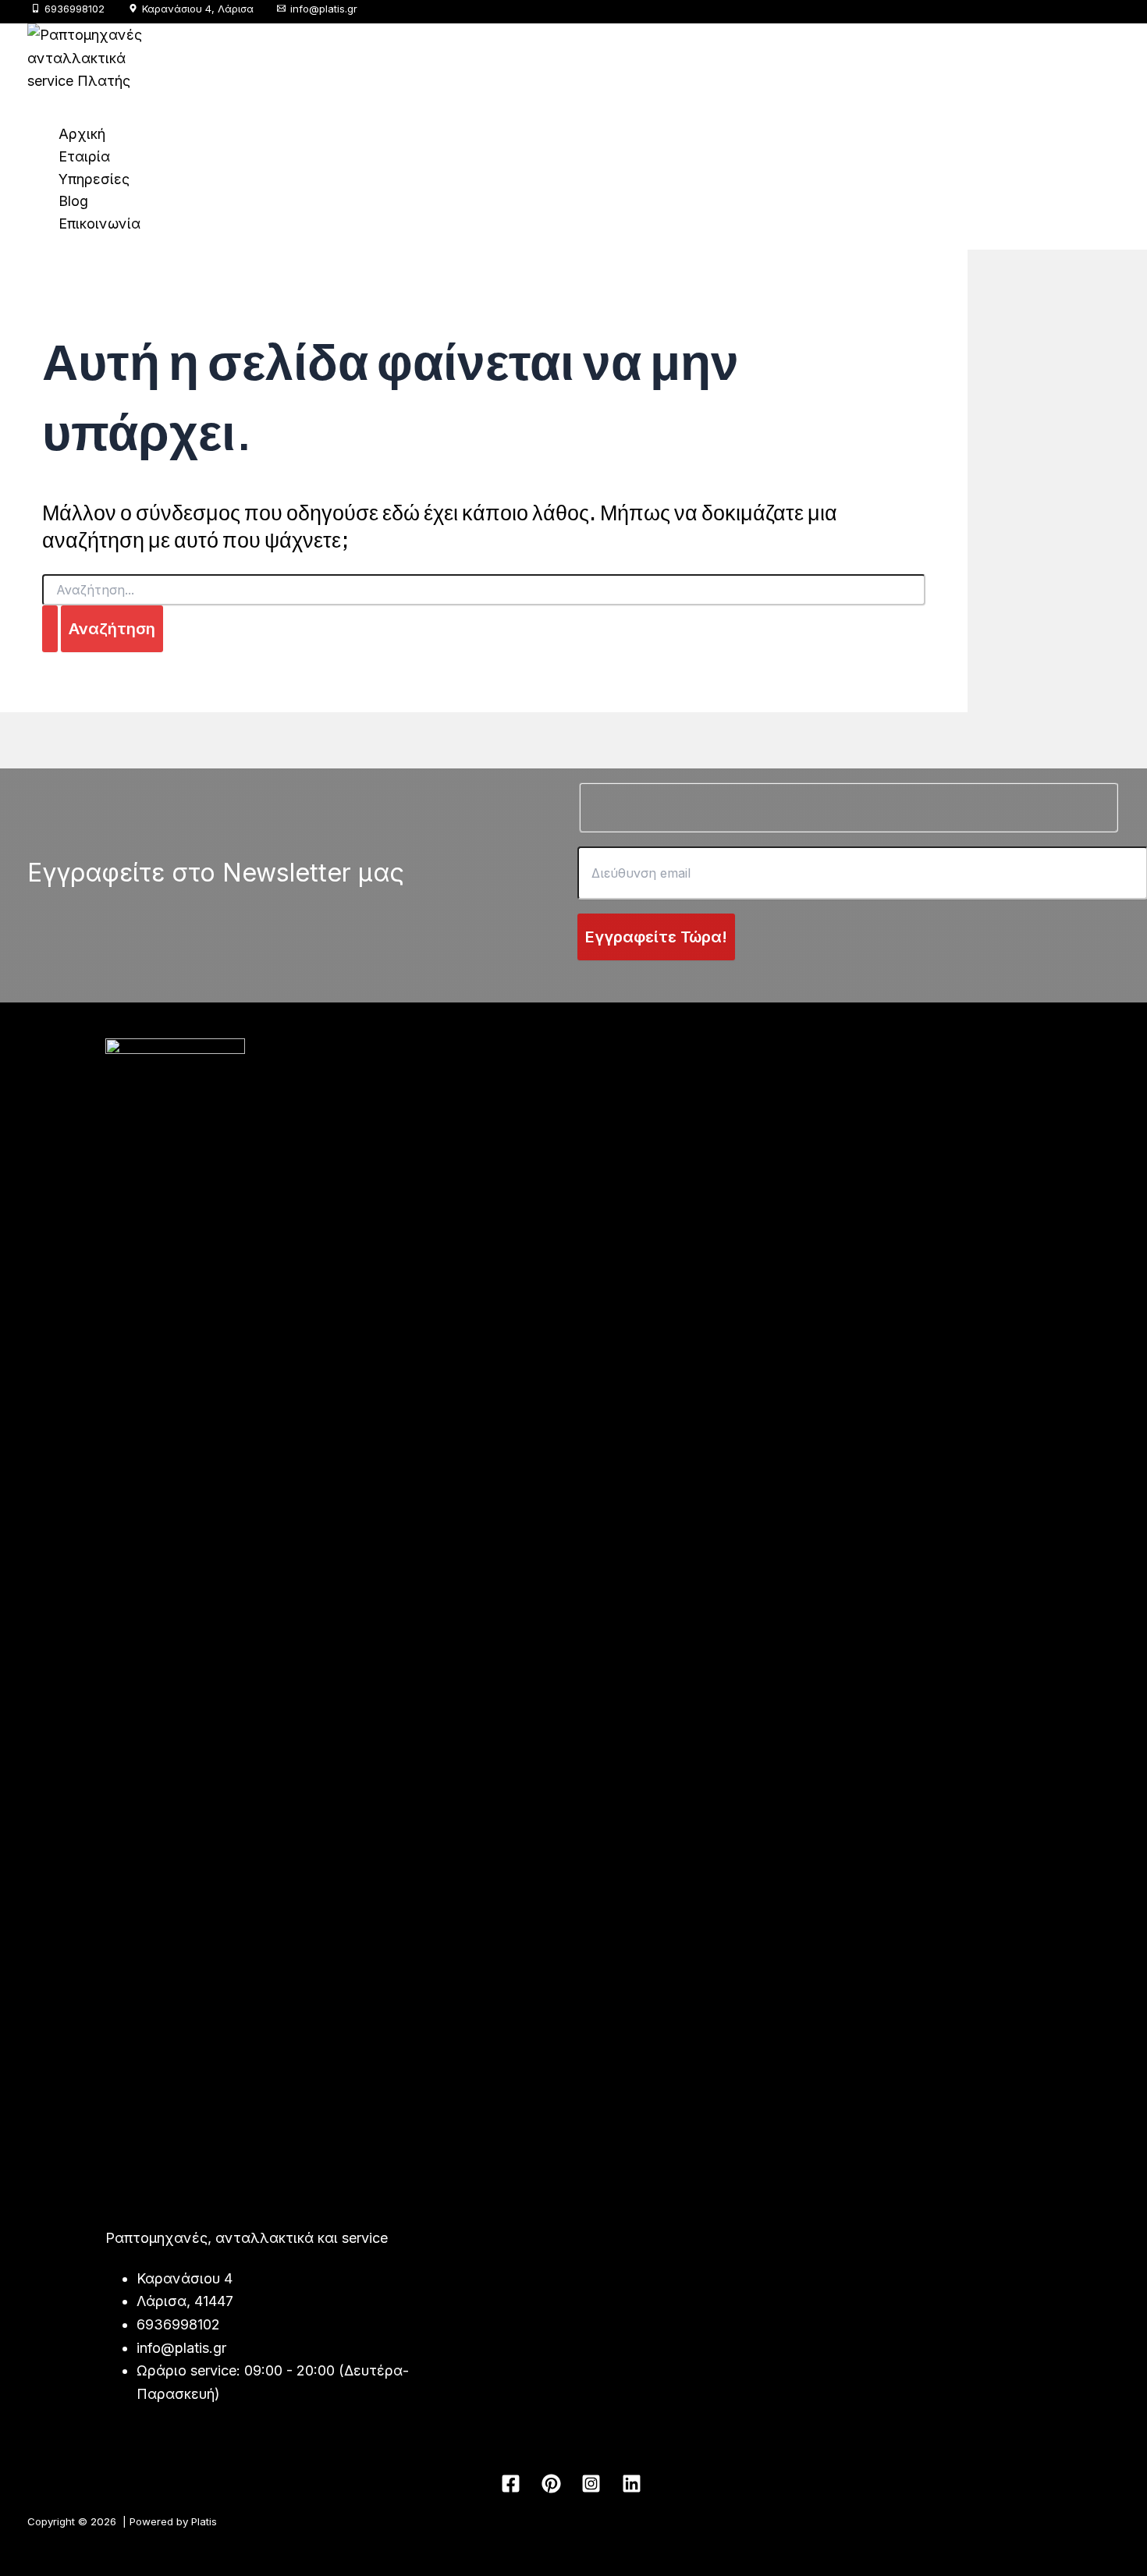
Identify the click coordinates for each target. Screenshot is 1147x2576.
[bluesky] (634, 2490)
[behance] (594, 2490)
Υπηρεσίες (94, 179)
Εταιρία (84, 156)
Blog (73, 201)
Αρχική (82, 134)
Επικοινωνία (99, 224)
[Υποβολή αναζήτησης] (50, 629)
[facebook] (513, 2490)
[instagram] (553, 2490)
